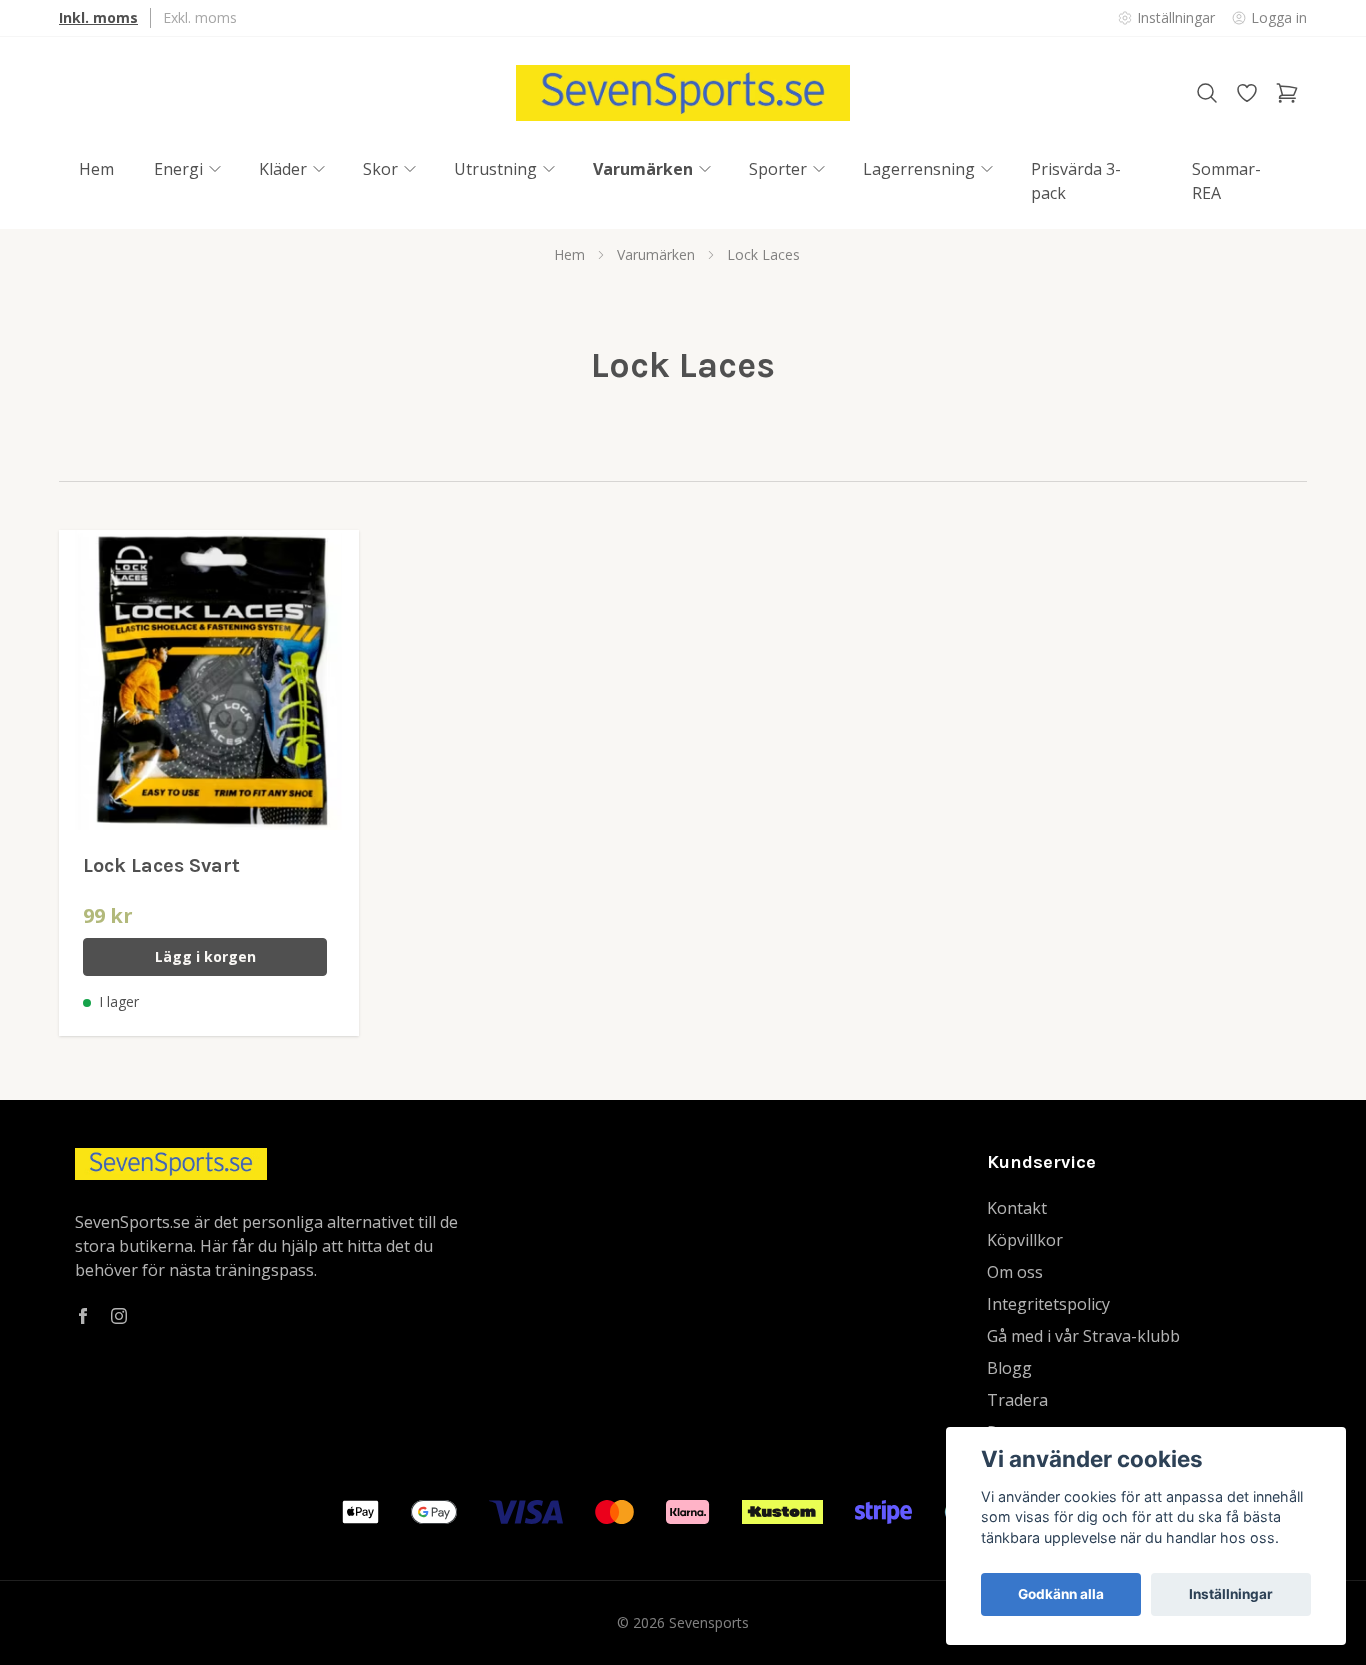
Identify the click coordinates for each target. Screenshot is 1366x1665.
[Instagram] (119, 1316)
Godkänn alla (1061, 1594)
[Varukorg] (1287, 93)
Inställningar (1231, 1594)
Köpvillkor (1025, 1240)
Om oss (1015, 1272)
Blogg (1009, 1368)
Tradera (1017, 1400)
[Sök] (1207, 93)
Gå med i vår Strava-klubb (1083, 1336)
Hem (569, 254)
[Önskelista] (1247, 93)
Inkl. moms (98, 17)
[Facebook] (83, 1316)
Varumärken (656, 254)
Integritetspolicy (1048, 1304)
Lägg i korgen (205, 956)
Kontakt (1017, 1208)
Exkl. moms (200, 17)
